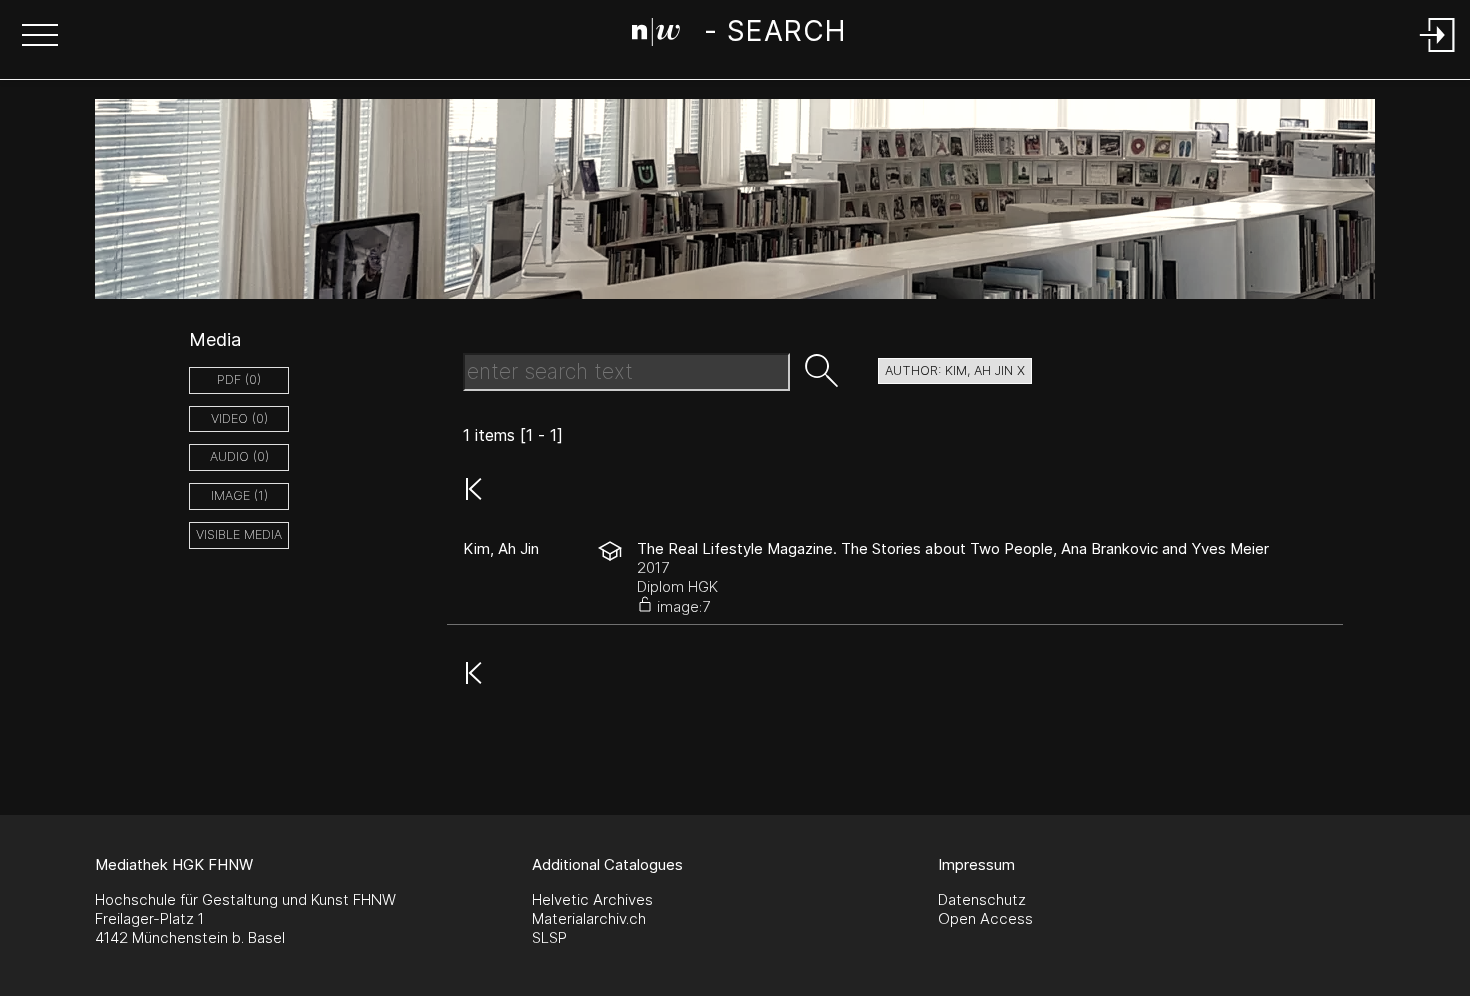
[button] (40, 37)
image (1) (239, 495)
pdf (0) (239, 379)
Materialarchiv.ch (589, 918)
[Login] (1438, 53)
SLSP (549, 937)
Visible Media (239, 534)
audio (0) (239, 456)
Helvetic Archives (592, 899)
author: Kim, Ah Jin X (955, 370)
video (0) (239, 418)
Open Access (985, 918)
